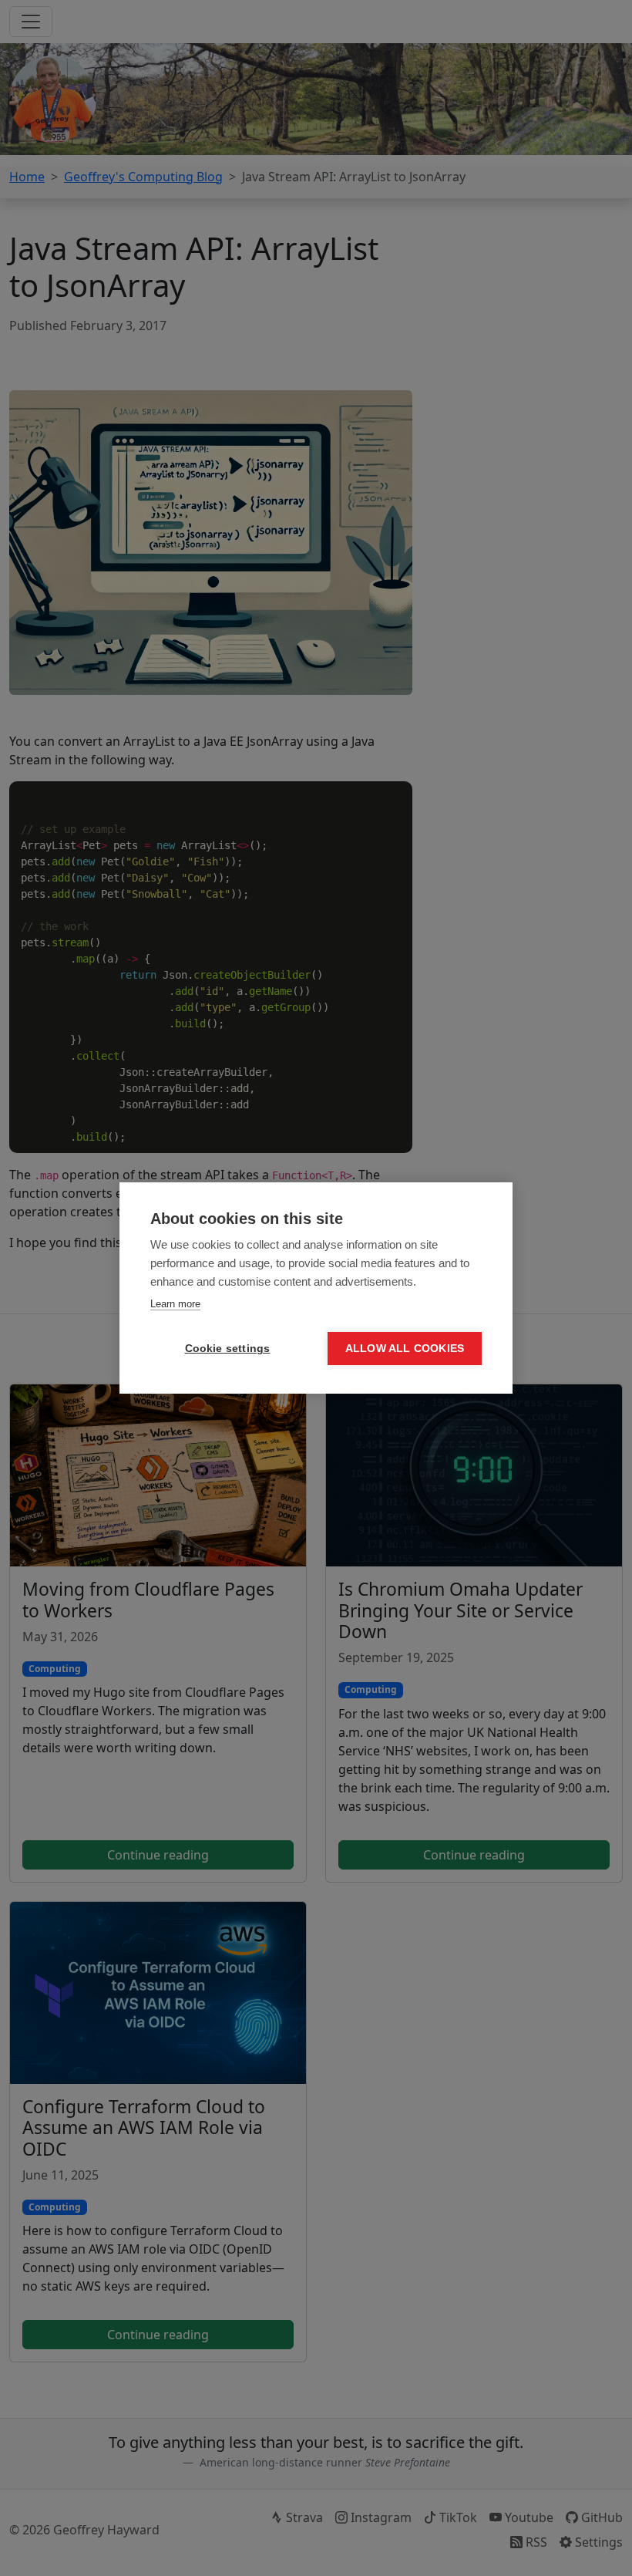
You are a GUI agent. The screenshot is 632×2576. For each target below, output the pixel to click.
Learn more (175, 1304)
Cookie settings (228, 1349)
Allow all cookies (405, 1349)
